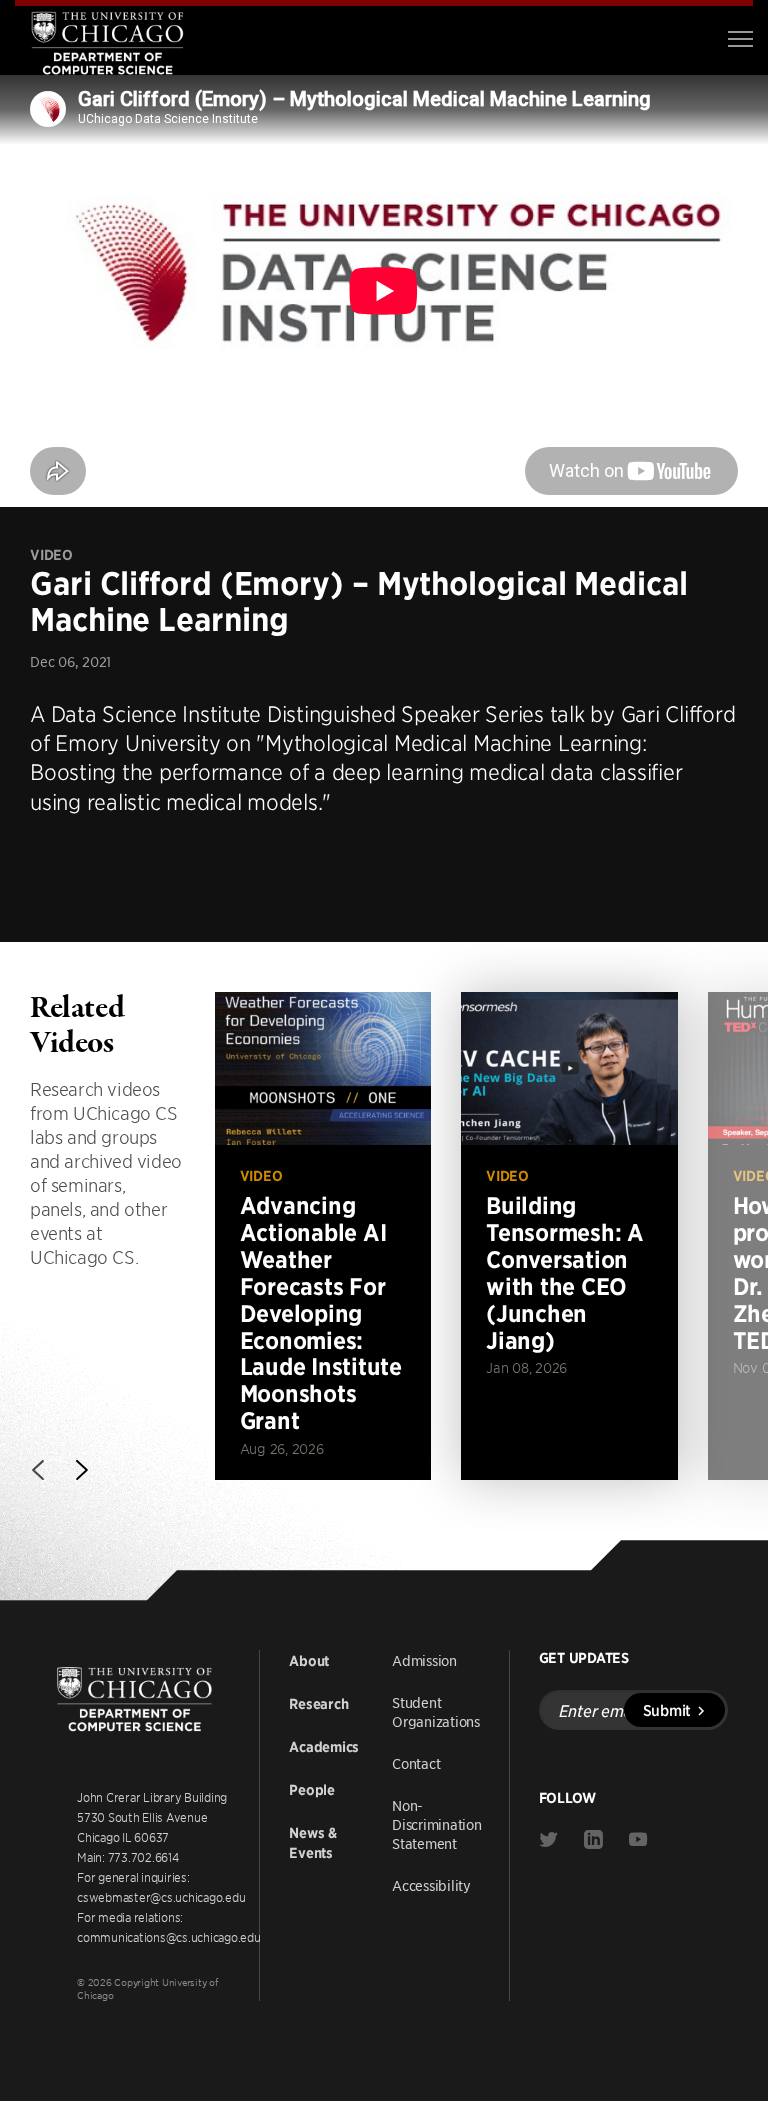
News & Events (313, 1843)
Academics (324, 1747)
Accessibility (431, 1885)
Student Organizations (436, 1711)
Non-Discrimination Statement (437, 1824)
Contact (416, 1763)
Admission (424, 1660)
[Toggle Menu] (740, 39)
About (309, 1661)
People (312, 1790)
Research (318, 1704)
